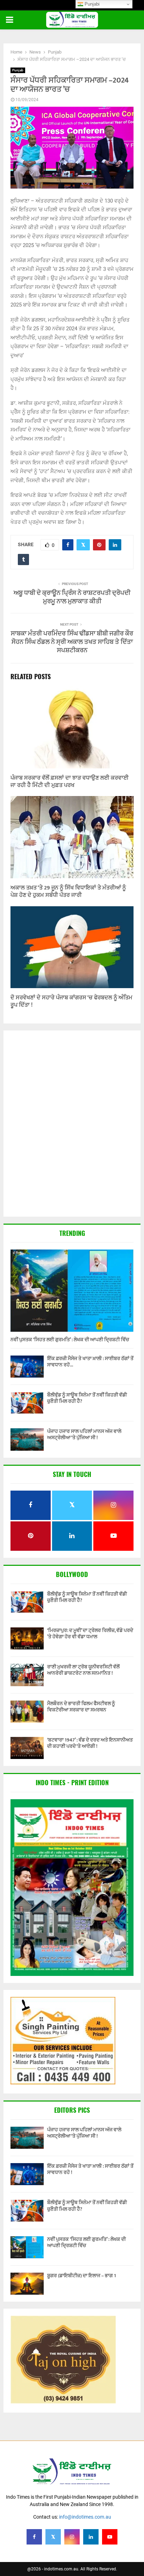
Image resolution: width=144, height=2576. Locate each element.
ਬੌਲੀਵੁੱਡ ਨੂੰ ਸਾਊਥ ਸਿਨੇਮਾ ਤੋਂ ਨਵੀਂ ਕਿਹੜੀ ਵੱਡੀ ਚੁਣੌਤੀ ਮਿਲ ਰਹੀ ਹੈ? (87, 1398)
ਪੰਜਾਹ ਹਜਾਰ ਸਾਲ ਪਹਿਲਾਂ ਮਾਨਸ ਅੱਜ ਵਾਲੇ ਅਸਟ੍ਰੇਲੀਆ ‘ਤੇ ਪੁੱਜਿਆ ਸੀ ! (84, 1434)
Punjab (18, 70)
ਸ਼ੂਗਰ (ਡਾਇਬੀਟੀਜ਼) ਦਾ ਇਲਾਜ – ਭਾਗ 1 (82, 2276)
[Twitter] (53, 2537)
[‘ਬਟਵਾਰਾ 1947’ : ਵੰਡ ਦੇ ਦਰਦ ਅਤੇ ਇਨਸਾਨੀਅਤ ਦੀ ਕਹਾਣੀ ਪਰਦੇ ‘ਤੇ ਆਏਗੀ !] (27, 1748)
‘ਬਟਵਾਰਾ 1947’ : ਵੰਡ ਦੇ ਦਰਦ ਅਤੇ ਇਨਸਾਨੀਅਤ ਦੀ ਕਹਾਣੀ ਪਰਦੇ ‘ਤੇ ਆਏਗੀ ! (90, 1743)
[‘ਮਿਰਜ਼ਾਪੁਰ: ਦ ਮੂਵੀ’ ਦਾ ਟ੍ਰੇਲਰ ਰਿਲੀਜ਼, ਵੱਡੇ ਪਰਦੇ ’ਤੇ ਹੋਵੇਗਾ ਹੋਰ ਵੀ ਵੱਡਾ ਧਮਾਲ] (27, 1638)
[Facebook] (34, 2537)
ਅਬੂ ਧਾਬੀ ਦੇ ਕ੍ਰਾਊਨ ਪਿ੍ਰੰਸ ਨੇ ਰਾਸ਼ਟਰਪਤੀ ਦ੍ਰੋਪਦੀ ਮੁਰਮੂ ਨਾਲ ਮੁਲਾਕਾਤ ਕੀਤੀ (72, 597)
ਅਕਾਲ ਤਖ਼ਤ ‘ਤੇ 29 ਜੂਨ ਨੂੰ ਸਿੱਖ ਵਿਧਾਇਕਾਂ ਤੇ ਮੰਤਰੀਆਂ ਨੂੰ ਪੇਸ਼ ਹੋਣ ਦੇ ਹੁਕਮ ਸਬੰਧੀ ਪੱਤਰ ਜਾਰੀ (68, 892)
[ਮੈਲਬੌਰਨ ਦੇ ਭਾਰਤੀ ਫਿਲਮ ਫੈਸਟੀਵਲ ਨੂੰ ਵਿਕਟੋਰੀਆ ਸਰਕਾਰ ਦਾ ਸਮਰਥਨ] (27, 1712)
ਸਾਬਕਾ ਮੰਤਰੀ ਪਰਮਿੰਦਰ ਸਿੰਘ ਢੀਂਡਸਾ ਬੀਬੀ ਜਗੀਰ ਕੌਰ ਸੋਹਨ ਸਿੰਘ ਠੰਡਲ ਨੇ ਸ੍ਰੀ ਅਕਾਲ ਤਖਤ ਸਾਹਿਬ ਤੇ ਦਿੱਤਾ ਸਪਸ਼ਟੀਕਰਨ (72, 642)
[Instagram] (72, 2537)
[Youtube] (110, 2537)
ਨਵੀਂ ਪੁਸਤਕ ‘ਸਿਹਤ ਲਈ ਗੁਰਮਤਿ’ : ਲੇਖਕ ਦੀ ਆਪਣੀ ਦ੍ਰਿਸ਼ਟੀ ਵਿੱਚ (70, 1340)
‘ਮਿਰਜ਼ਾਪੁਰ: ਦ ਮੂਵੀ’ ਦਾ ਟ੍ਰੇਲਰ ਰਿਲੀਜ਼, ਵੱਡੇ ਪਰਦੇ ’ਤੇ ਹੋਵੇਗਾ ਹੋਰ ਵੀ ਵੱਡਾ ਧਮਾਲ (90, 1634)
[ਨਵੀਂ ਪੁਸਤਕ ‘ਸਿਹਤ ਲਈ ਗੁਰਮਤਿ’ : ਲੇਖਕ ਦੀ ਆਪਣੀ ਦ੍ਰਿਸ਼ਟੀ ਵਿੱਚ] (72, 1291)
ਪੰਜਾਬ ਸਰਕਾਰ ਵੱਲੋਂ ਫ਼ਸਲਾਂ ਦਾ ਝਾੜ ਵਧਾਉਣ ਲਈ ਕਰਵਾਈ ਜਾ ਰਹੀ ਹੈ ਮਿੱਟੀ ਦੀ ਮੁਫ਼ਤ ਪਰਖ (70, 782)
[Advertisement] (72, 1124)
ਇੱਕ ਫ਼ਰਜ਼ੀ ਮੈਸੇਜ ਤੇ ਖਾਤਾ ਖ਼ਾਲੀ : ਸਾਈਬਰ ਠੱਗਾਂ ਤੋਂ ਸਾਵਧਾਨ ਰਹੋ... (90, 1362)
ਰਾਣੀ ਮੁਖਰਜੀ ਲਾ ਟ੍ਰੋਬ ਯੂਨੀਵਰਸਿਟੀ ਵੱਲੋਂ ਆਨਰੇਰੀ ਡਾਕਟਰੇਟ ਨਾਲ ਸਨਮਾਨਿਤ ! (83, 1670)
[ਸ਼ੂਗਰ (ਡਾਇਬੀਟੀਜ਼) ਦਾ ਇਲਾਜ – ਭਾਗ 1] (27, 2284)
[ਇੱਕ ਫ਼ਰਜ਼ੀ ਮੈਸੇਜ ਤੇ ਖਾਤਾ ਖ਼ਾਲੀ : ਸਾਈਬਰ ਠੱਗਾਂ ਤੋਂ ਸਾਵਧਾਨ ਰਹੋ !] (27, 1367)
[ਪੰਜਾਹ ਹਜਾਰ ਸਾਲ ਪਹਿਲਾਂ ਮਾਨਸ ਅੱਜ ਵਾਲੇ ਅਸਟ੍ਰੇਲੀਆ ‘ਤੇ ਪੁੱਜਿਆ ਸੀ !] (27, 1439)
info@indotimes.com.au (85, 2517)
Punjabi (91, 4)
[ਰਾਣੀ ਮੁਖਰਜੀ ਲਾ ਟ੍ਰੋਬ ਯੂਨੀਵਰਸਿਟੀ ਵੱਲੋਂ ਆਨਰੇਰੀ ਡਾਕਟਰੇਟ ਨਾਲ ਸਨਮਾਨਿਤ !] (27, 1675)
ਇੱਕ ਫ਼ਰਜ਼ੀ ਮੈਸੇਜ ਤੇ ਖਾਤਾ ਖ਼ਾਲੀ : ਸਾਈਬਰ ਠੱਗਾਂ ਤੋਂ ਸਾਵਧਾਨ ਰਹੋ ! (90, 2169)
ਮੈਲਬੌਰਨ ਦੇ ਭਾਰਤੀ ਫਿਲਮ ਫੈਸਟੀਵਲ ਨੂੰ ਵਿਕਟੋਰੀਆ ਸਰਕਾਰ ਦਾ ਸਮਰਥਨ (81, 1707)
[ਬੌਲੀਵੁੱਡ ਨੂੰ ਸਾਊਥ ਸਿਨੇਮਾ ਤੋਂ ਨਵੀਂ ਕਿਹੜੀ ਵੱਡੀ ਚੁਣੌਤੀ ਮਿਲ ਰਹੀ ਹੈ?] (27, 1403)
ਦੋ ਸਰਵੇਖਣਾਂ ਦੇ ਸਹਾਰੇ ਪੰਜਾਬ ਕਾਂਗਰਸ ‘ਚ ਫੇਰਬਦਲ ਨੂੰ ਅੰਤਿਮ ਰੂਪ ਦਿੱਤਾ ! (71, 1001)
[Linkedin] (91, 2537)
